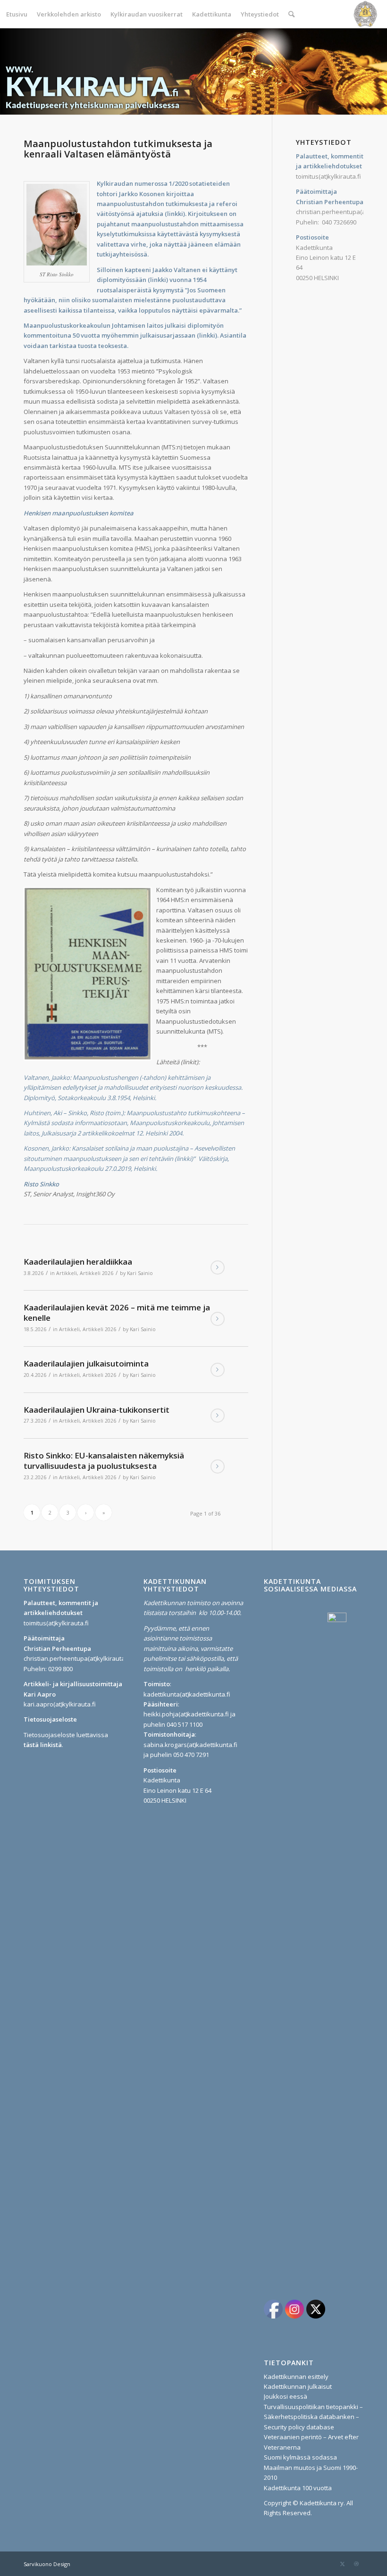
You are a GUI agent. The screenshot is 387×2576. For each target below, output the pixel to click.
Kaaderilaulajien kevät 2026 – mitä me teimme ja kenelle (117, 1313)
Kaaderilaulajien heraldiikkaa (78, 1262)
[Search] (291, 14)
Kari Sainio (140, 1273)
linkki (175, 214)
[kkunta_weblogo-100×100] (365, 14)
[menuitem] (17, 14)
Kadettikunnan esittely (296, 2377)
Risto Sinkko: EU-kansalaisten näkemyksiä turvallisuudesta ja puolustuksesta (104, 1461)
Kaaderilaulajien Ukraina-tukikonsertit (97, 1410)
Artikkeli (67, 1273)
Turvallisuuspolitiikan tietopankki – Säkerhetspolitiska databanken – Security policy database (313, 2417)
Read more (218, 1267)
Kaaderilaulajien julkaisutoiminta (86, 1363)
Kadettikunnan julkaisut (298, 2386)
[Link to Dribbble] (356, 2564)
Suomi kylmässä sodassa (300, 2457)
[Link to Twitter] (342, 2564)
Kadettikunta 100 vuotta (298, 2488)
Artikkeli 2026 (97, 1273)
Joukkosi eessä (286, 2396)
